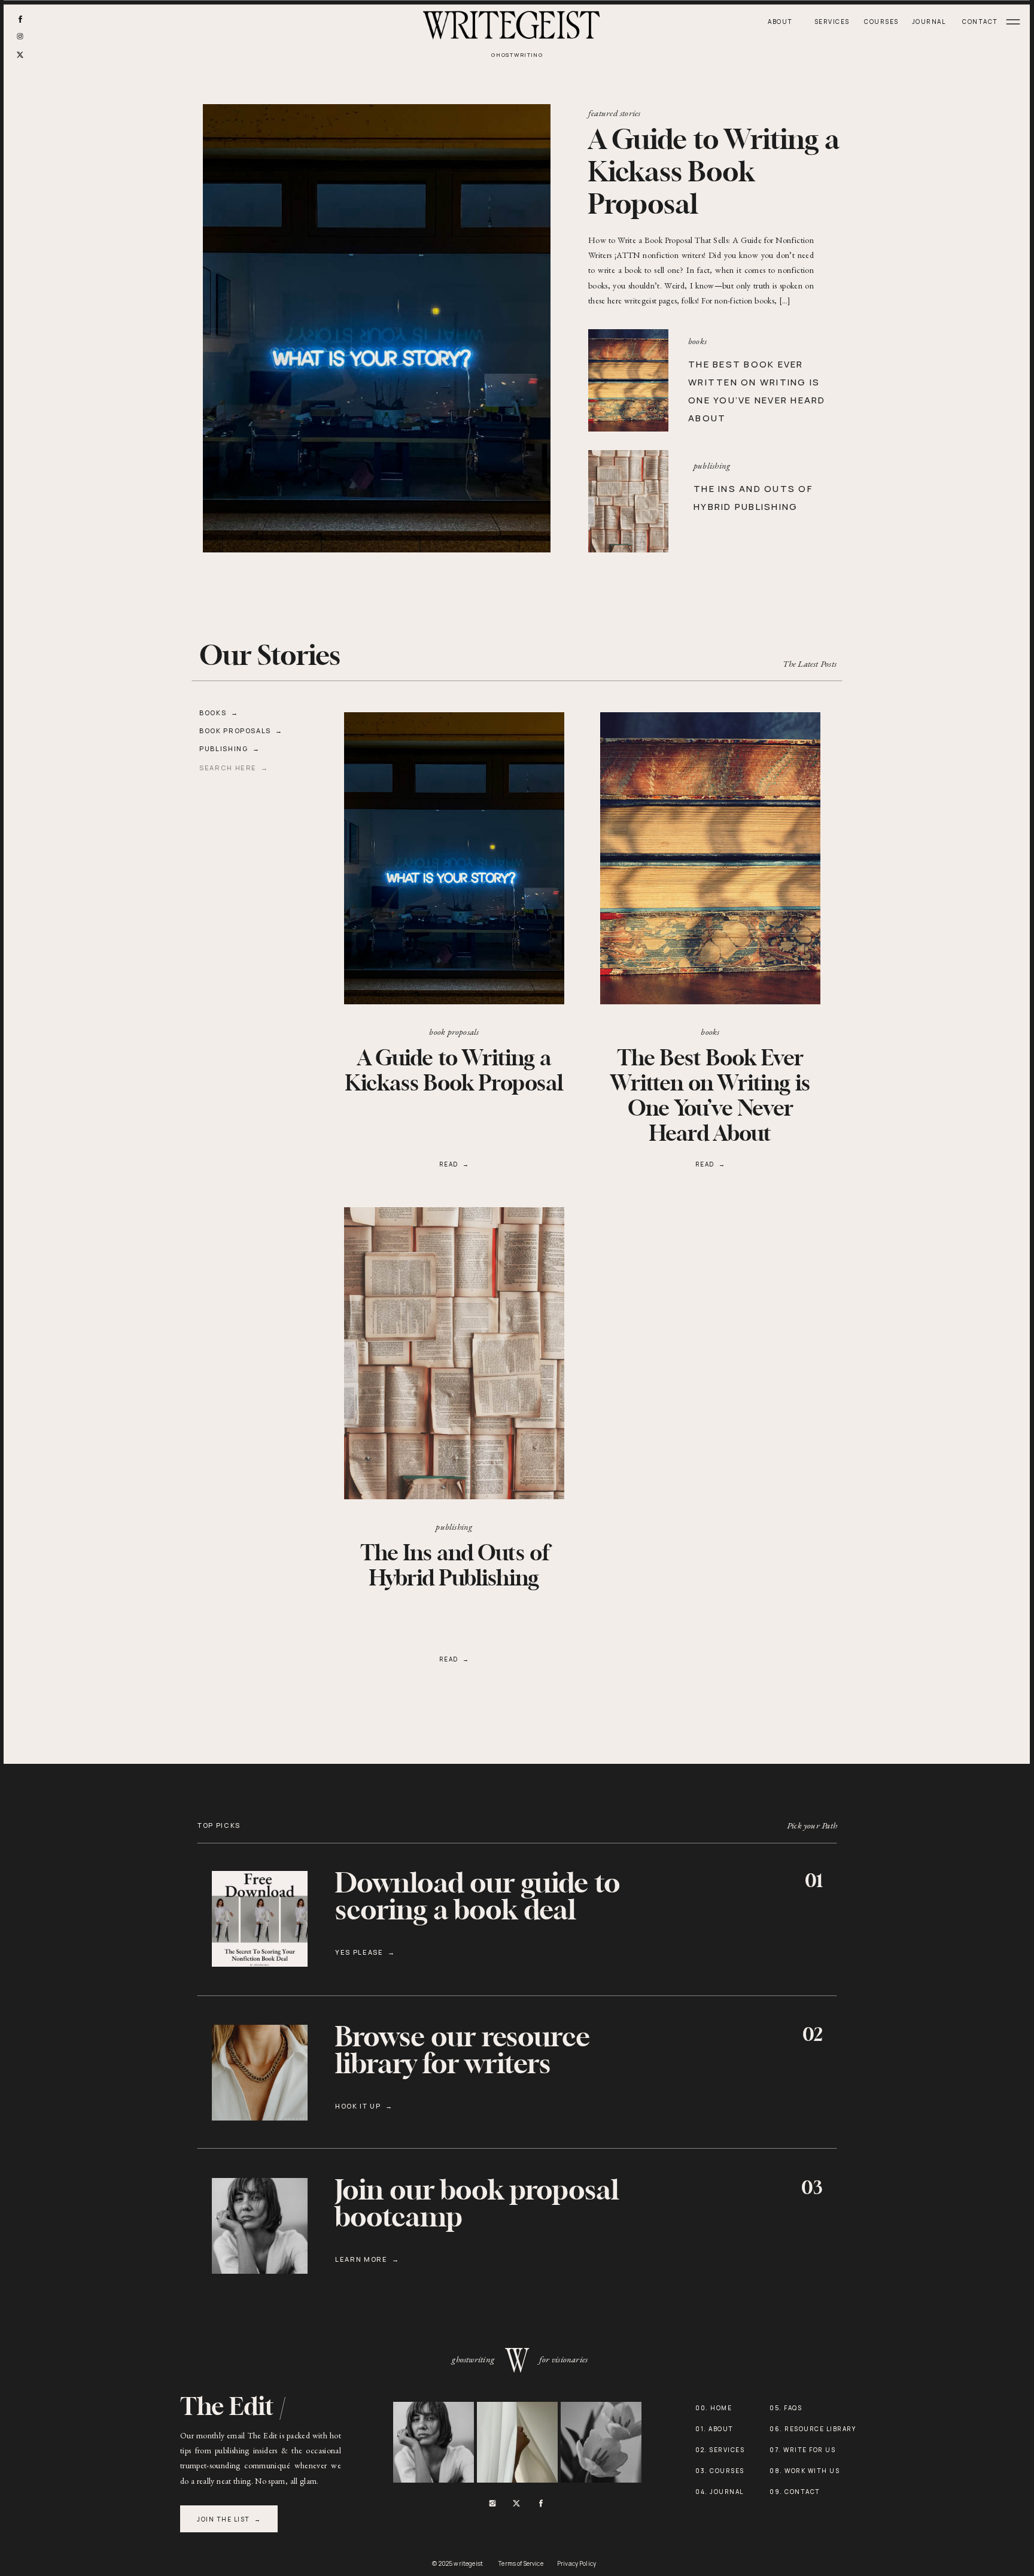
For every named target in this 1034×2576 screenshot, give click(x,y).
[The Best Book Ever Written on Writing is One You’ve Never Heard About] (628, 380)
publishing (712, 465)
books (697, 341)
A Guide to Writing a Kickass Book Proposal (714, 173)
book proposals (454, 1032)
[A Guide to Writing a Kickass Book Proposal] (454, 858)
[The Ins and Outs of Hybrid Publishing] (628, 501)
